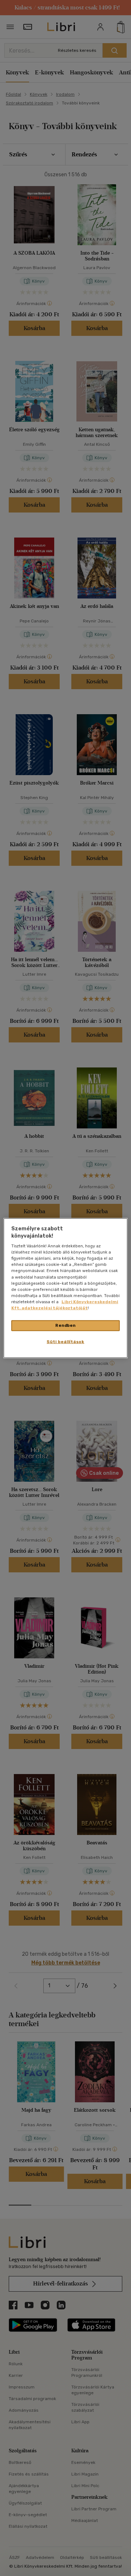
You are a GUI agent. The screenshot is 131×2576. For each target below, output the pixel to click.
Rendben (65, 1325)
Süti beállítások (65, 1341)
